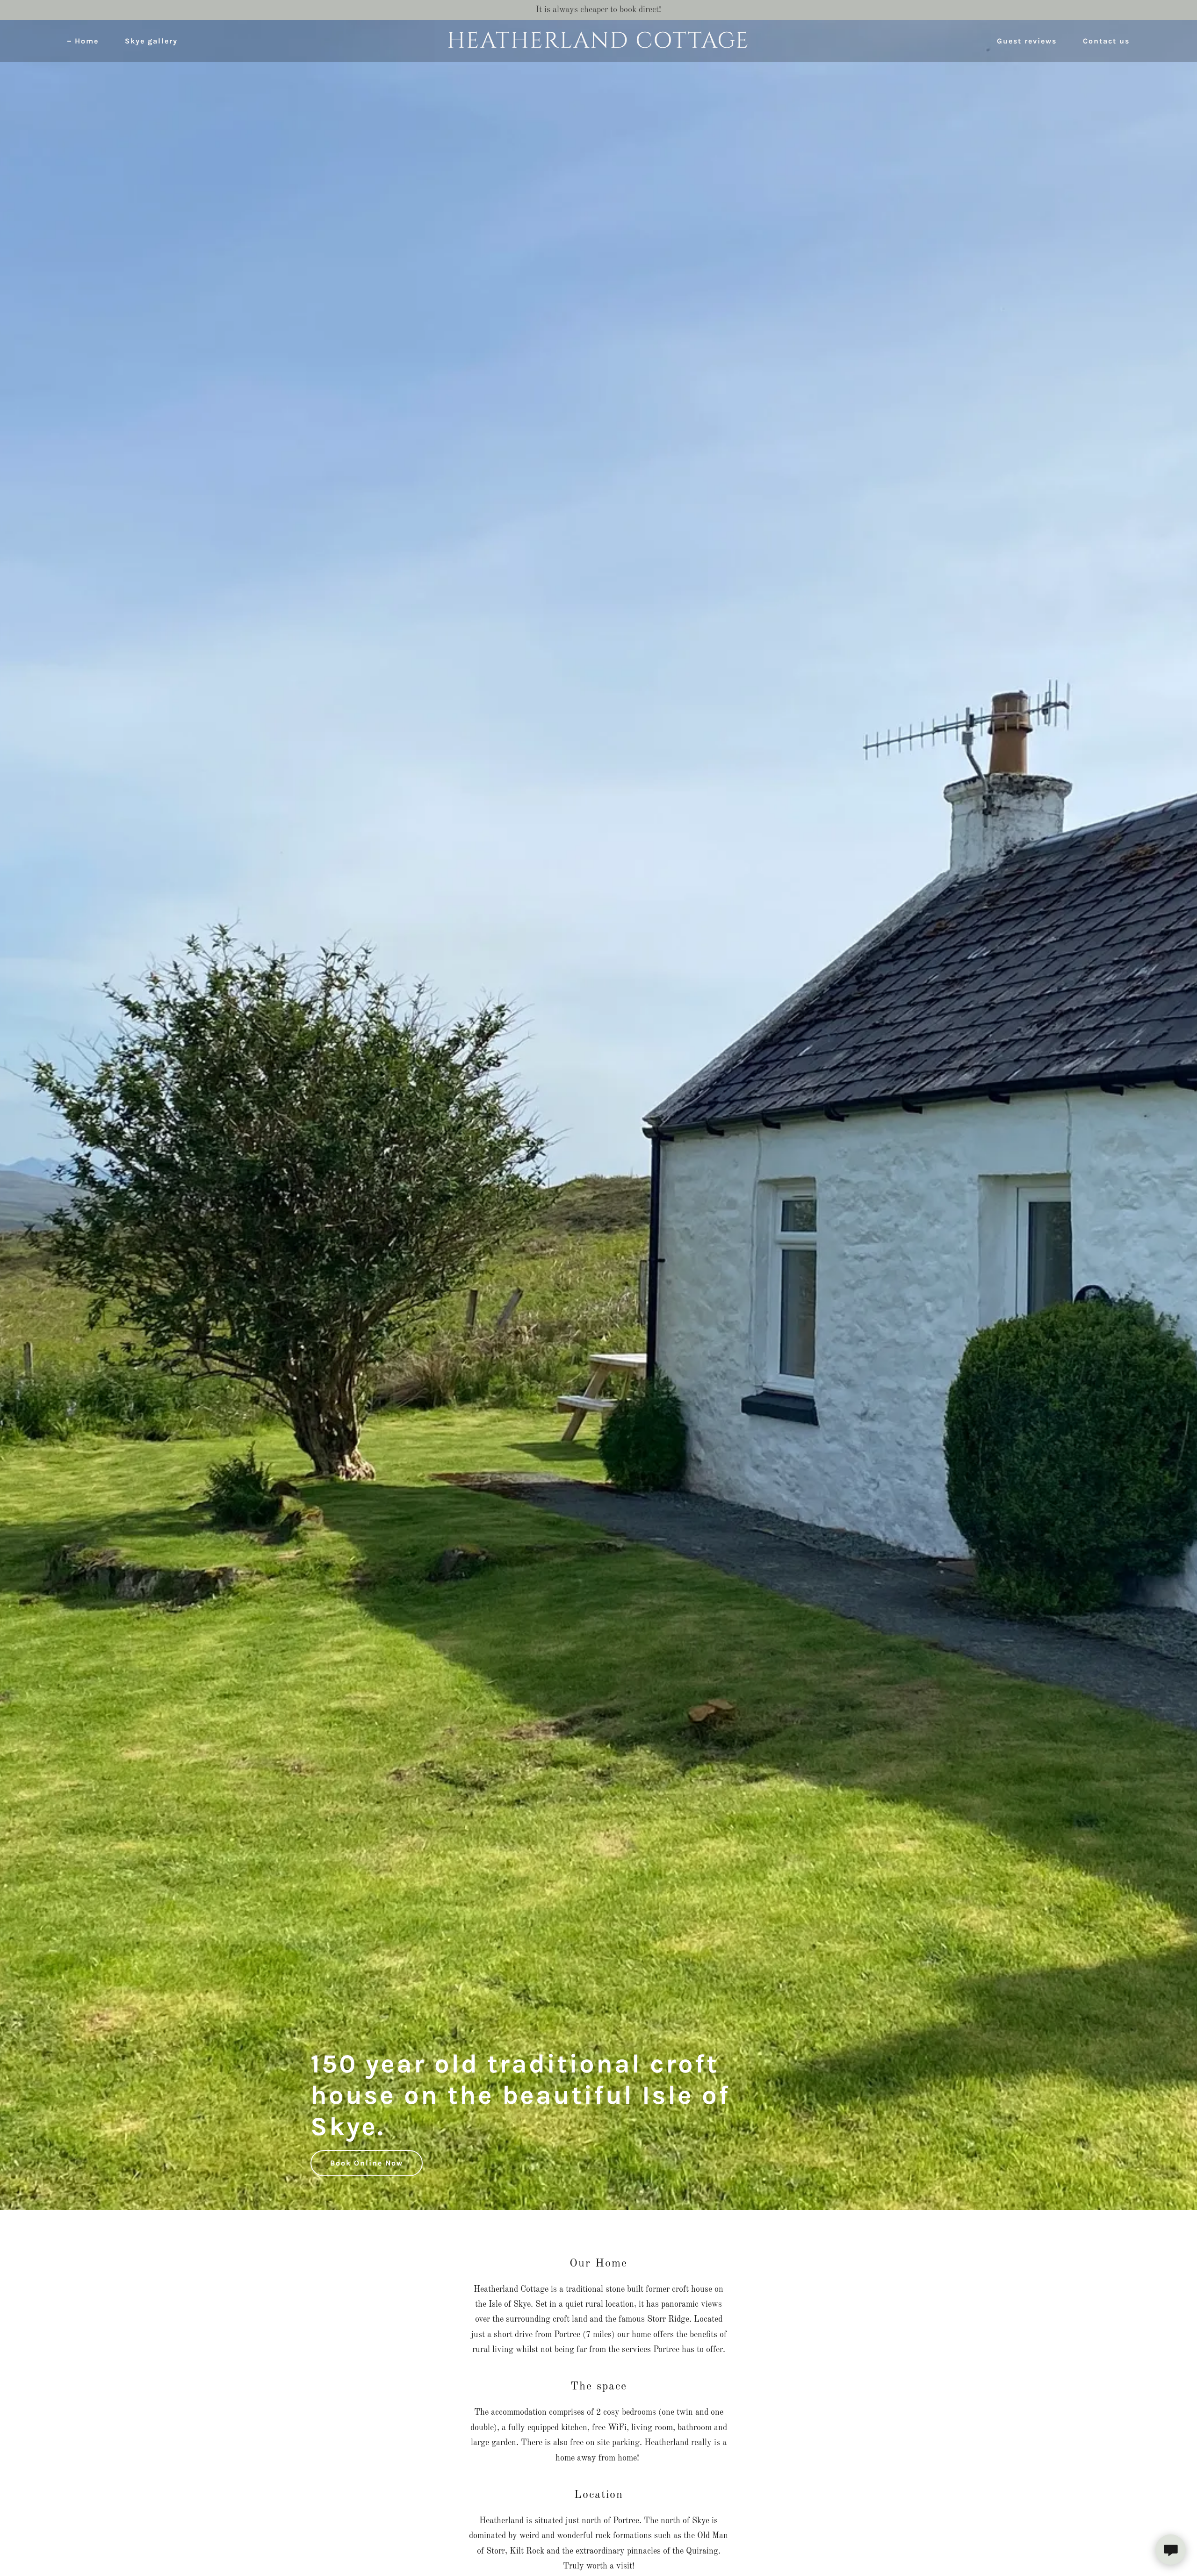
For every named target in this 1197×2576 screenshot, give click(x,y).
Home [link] (87, 41)
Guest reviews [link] (1027, 41)
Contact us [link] (1106, 41)
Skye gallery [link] (151, 41)
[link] (598, 45)
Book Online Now (367, 2163)
